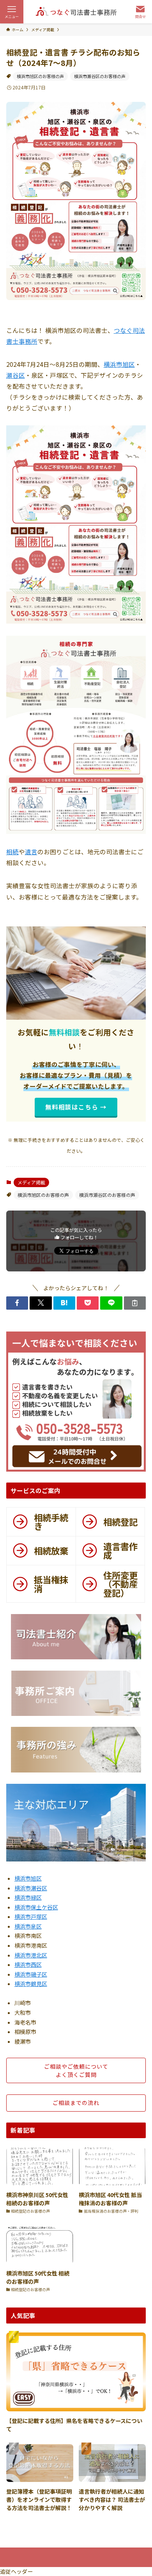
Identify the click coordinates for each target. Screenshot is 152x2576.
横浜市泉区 (28, 1926)
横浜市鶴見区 (31, 1984)
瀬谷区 (16, 375)
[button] (17, 1303)
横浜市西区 (28, 1964)
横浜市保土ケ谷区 (36, 1907)
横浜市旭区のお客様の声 (40, 76)
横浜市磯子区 (31, 1974)
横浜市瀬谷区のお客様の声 (100, 76)
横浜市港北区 (31, 1955)
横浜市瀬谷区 (31, 1888)
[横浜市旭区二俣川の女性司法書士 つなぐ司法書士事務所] (76, 12)
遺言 (31, 852)
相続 (12, 852)
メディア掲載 (31, 1182)
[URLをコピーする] (135, 1303)
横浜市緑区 (28, 1897)
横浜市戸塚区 (31, 1916)
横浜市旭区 (119, 364)
